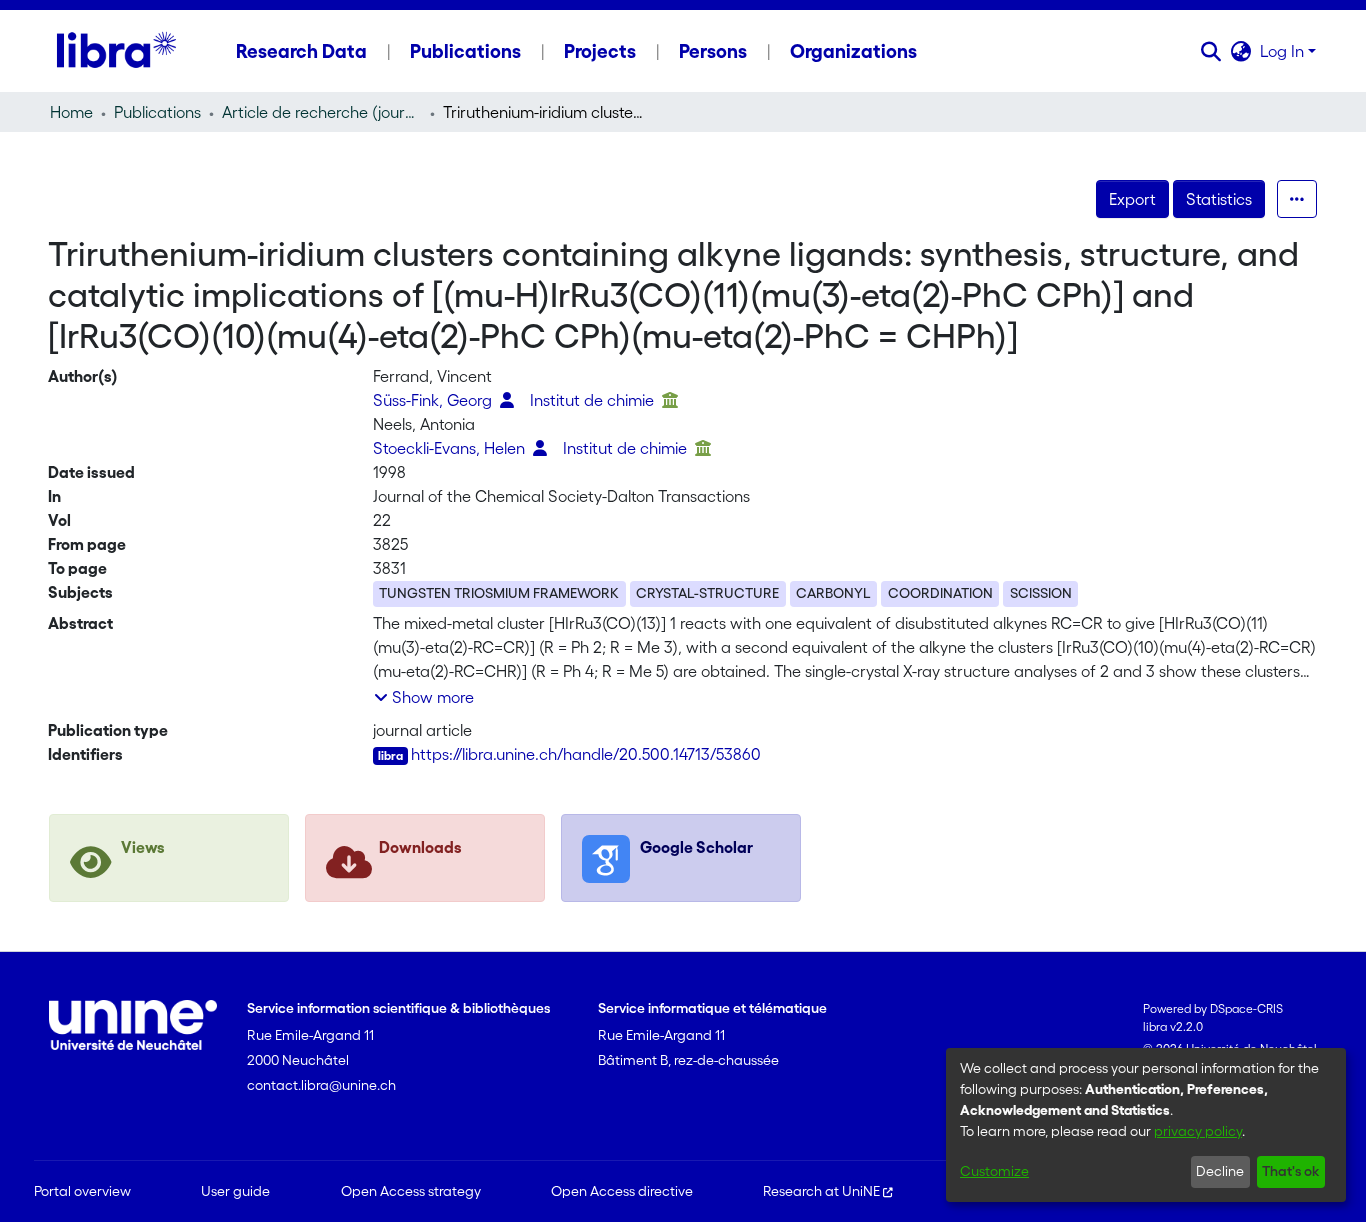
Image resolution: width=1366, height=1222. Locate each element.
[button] (1211, 51)
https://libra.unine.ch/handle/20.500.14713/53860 (586, 754)
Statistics (1219, 199)
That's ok (1290, 1171)
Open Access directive (622, 1191)
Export (1132, 199)
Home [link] (71, 112)
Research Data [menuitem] (301, 51)
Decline (1220, 1171)
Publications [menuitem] (465, 51)
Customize (994, 1171)
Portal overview (82, 1191)
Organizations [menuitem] (853, 51)
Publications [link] (157, 112)
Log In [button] (1284, 51)
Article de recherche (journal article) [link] (322, 112)
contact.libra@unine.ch (321, 1085)
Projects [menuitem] (600, 51)
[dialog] (1146, 1125)
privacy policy (1198, 1131)
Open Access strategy (411, 1191)
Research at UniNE (821, 1191)
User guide (235, 1191)
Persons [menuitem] (713, 51)
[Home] (116, 51)
